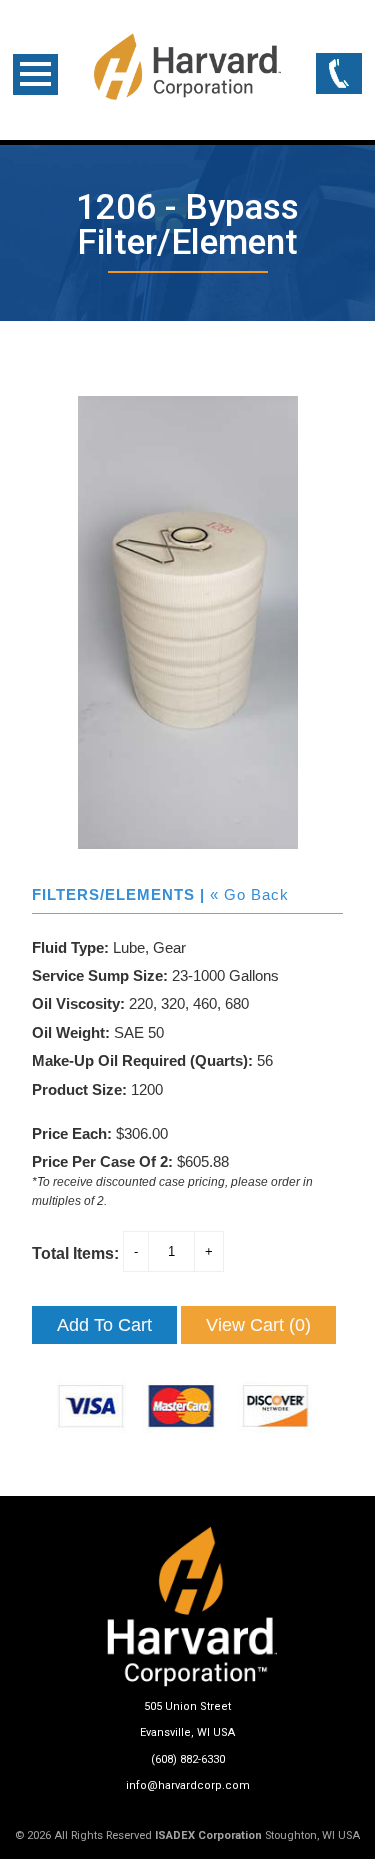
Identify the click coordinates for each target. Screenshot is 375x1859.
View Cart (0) (258, 1324)
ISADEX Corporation (208, 1835)
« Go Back (249, 894)
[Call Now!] (339, 75)
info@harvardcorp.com (188, 1785)
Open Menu (35, 74)
